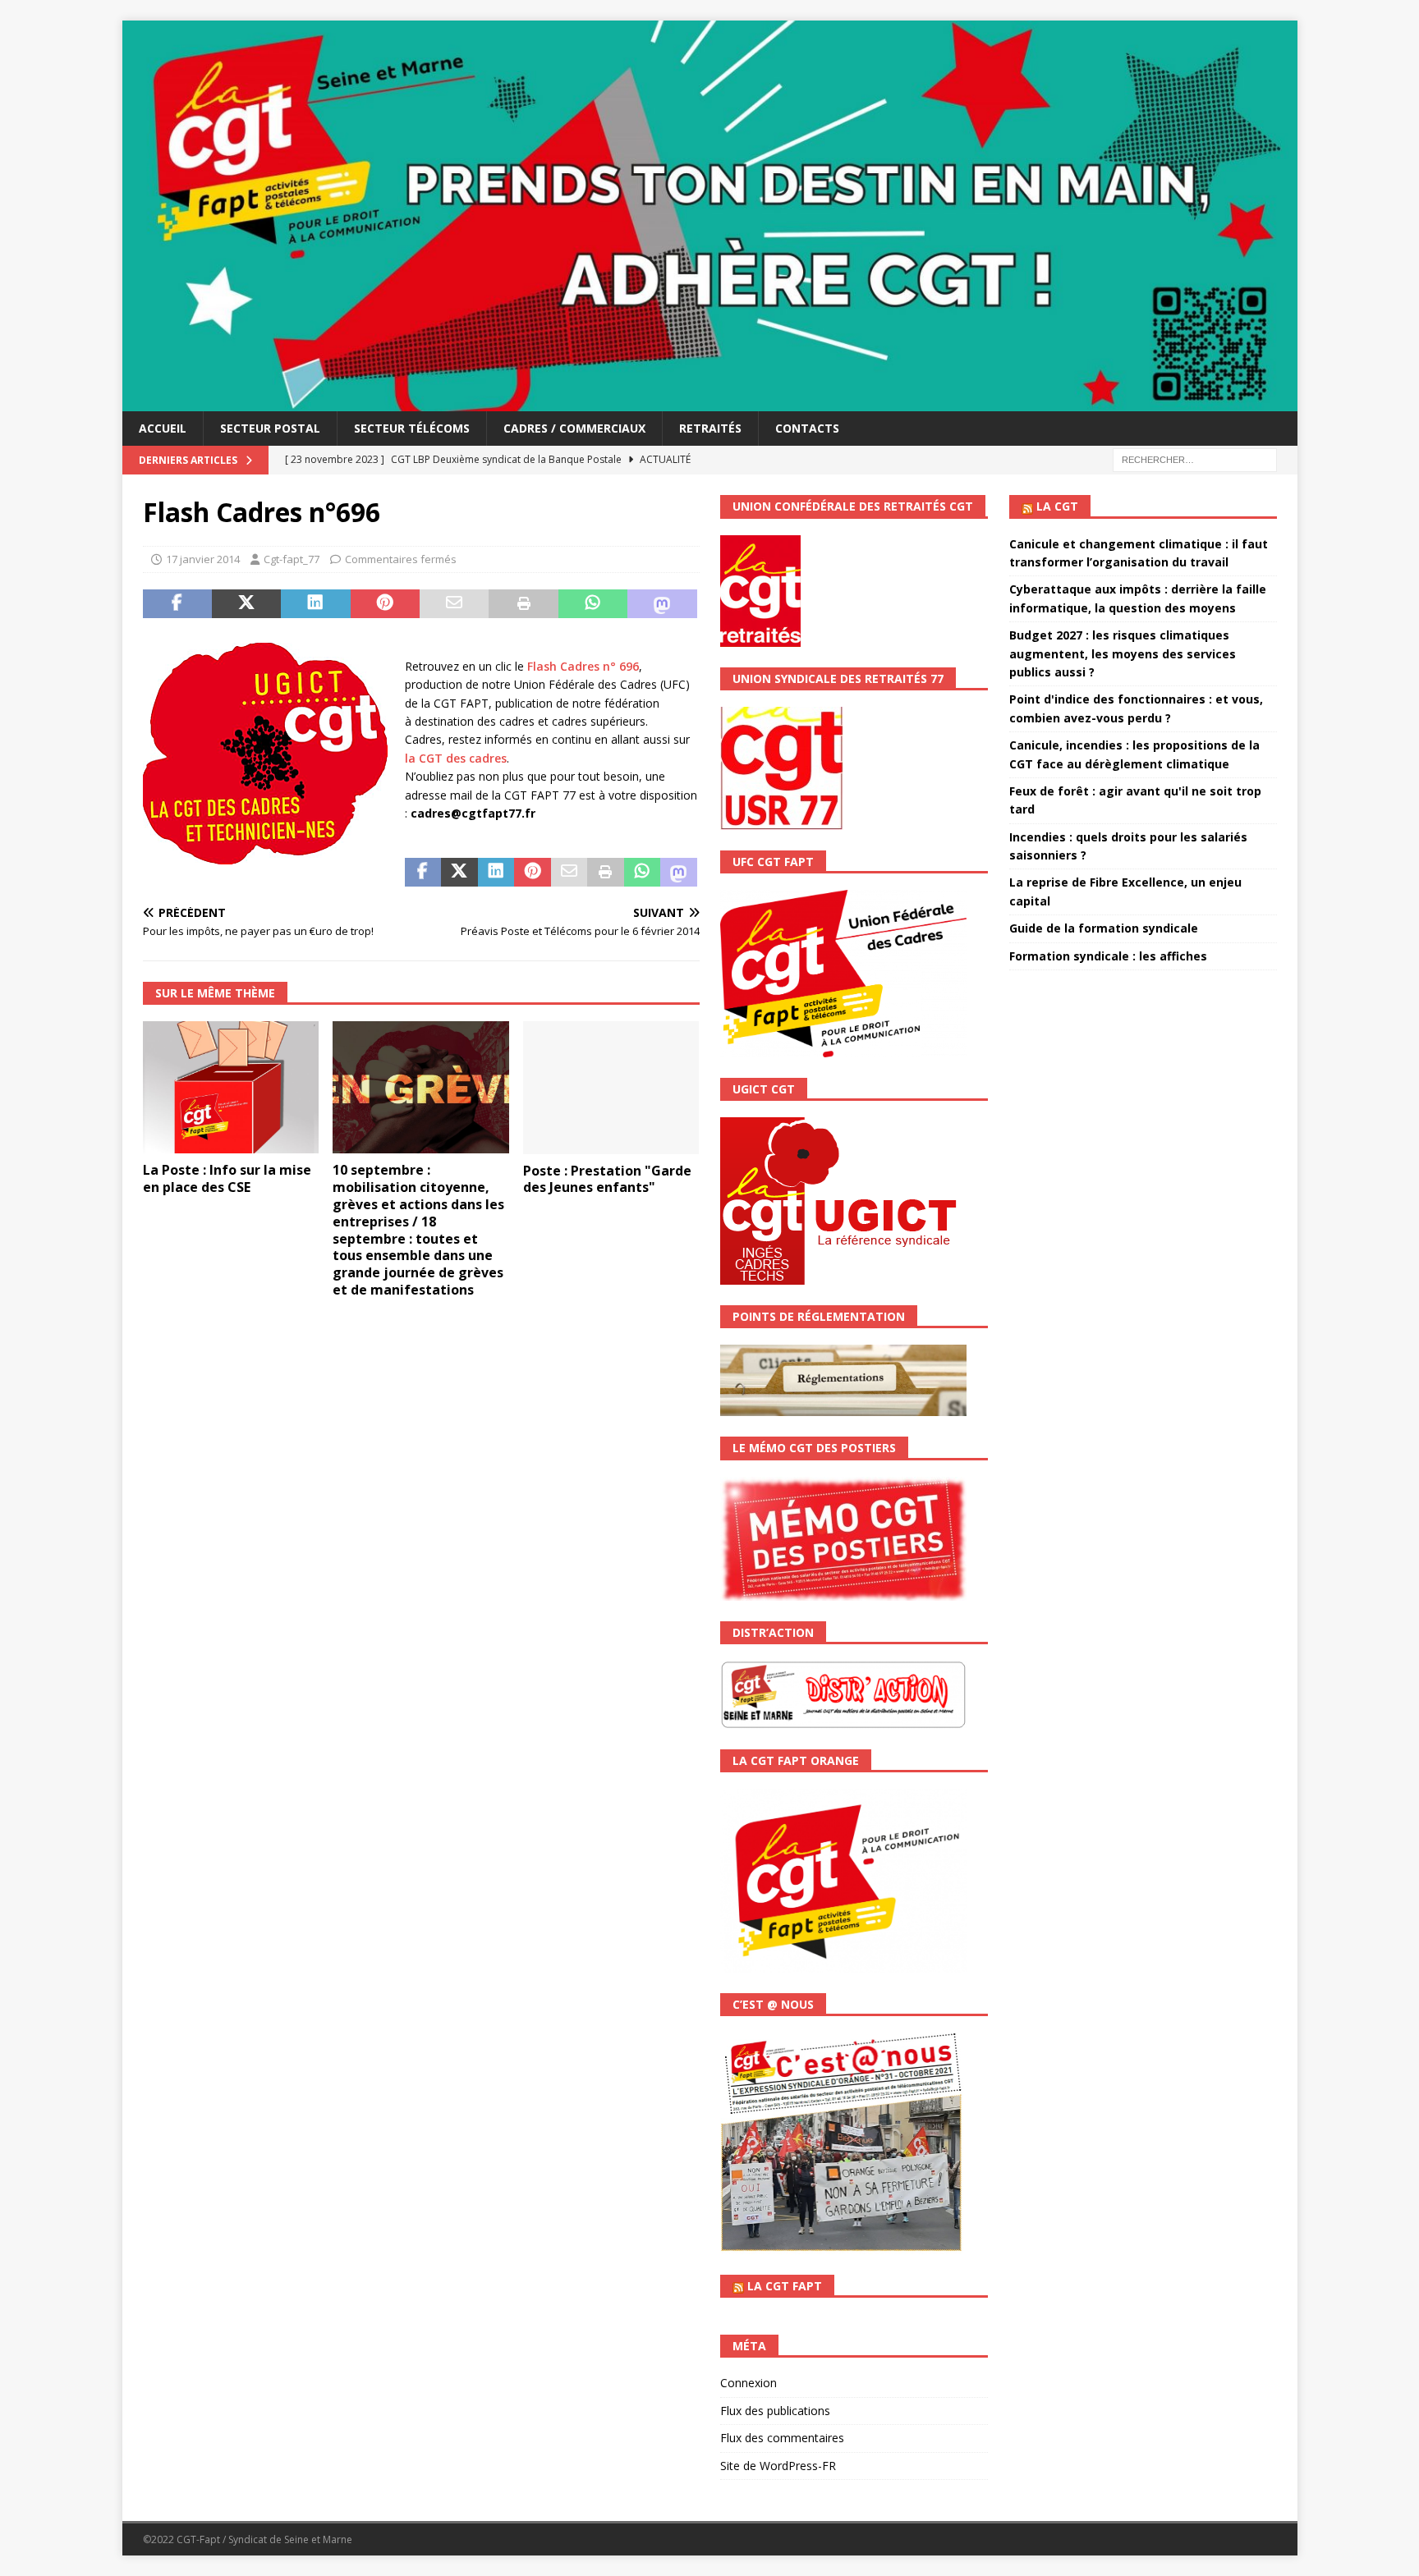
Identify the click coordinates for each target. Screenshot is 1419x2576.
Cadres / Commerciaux (574, 428)
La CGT (1057, 506)
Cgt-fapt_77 (292, 559)
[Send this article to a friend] (454, 604)
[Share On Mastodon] (662, 604)
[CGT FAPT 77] (710, 402)
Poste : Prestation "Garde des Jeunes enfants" (607, 1179)
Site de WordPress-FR (778, 2466)
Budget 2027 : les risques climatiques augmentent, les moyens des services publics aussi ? (1123, 653)
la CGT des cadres (456, 758)
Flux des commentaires (782, 2438)
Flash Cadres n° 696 (583, 666)
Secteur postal (270, 428)
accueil (163, 428)
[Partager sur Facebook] (177, 604)
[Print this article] (523, 604)
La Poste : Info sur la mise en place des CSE (227, 1178)
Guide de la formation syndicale (1104, 928)
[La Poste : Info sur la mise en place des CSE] (231, 1087)
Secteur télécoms (412, 428)
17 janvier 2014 (203, 559)
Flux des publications (775, 2411)
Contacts (807, 428)
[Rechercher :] (1195, 459)
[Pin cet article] (385, 604)
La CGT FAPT (785, 2286)
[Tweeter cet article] (246, 604)
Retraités (710, 428)
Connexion (749, 2383)
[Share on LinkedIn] (315, 604)
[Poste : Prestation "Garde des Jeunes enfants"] (611, 1087)
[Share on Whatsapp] (593, 604)
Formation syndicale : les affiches (1108, 956)
